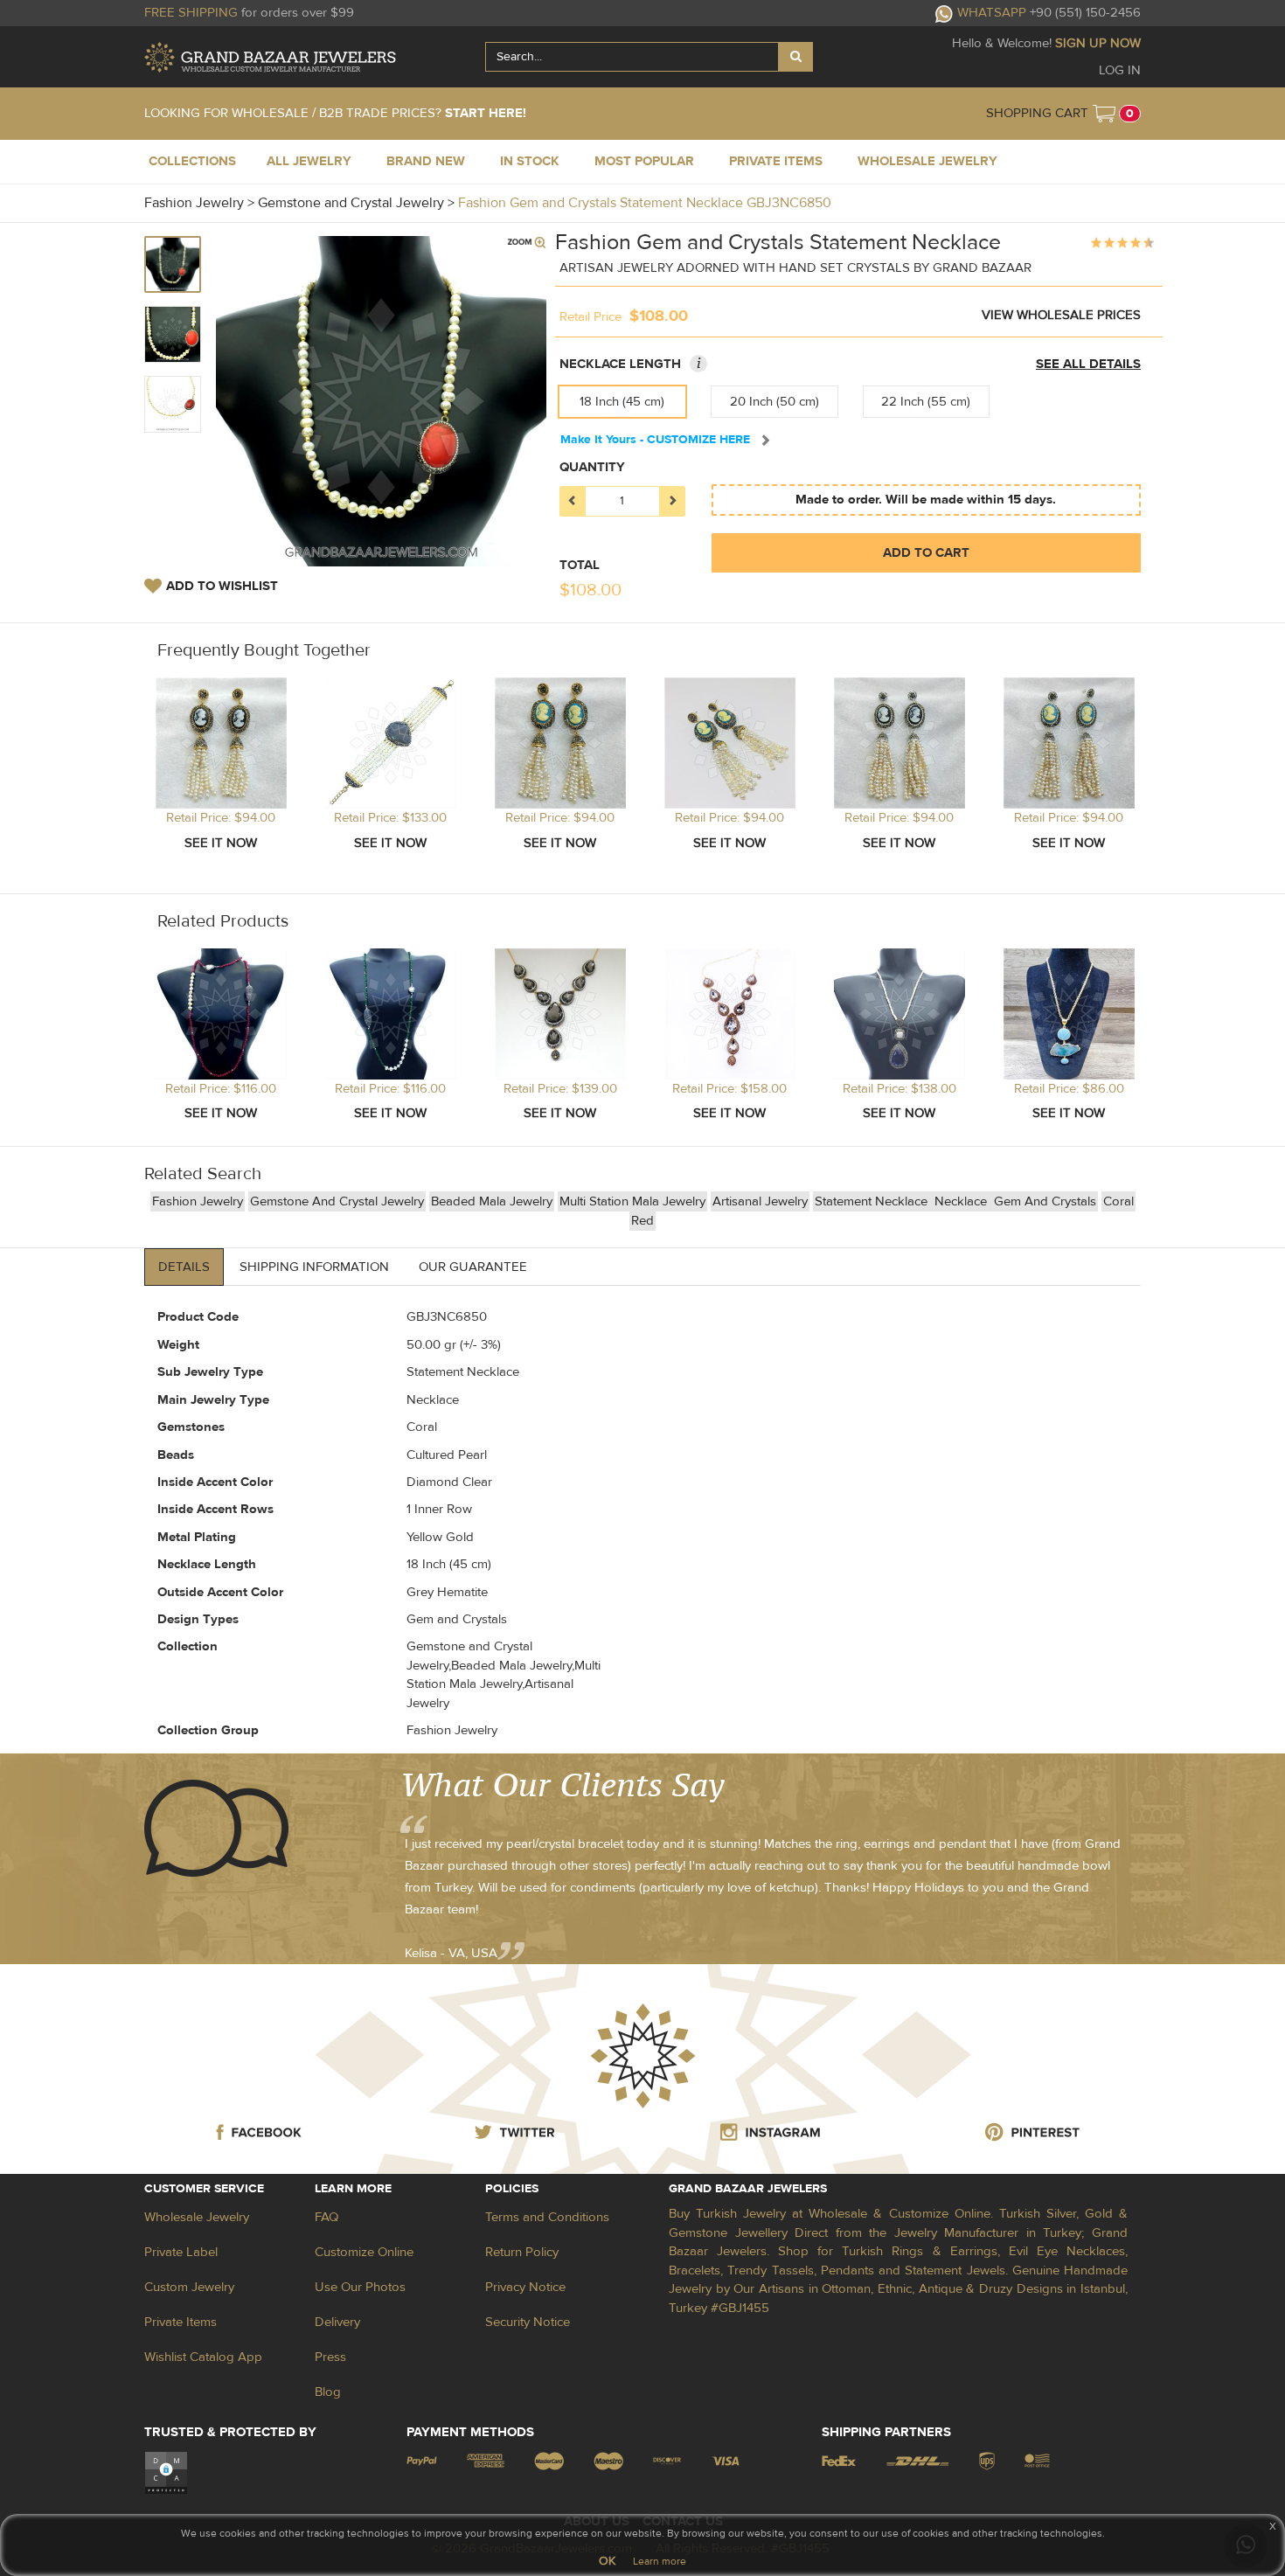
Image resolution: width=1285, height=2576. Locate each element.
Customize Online (364, 2252)
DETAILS (184, 1267)
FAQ (326, 2217)
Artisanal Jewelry (760, 1201)
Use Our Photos (360, 2287)
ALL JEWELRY (309, 161)
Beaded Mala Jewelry (492, 1201)
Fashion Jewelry (198, 1201)
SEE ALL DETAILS (1088, 364)
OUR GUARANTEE (473, 1267)
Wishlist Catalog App (203, 2357)
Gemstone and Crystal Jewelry (337, 1201)
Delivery (337, 2322)
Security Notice (528, 2322)
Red (642, 1221)
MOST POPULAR (644, 161)
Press (330, 2357)
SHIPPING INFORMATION (314, 1267)
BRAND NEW (426, 161)
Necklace (962, 1201)
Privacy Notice (525, 2287)
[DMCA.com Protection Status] (166, 2472)
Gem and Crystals (1045, 1201)
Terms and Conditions (547, 2217)
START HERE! (486, 113)
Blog (328, 2392)
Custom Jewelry (189, 2287)
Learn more (660, 2561)
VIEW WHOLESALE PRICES (1061, 315)
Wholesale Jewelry (197, 2217)
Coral (1118, 1201)
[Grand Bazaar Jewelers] (270, 57)
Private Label (181, 2252)
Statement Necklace (873, 1201)
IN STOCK (530, 161)
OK (607, 2561)
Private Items (181, 2322)
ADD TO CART (926, 553)
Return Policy (522, 2252)
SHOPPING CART (1037, 113)
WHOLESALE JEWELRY (927, 161)
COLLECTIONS (192, 161)
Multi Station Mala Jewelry (632, 1201)
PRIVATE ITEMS (776, 161)
